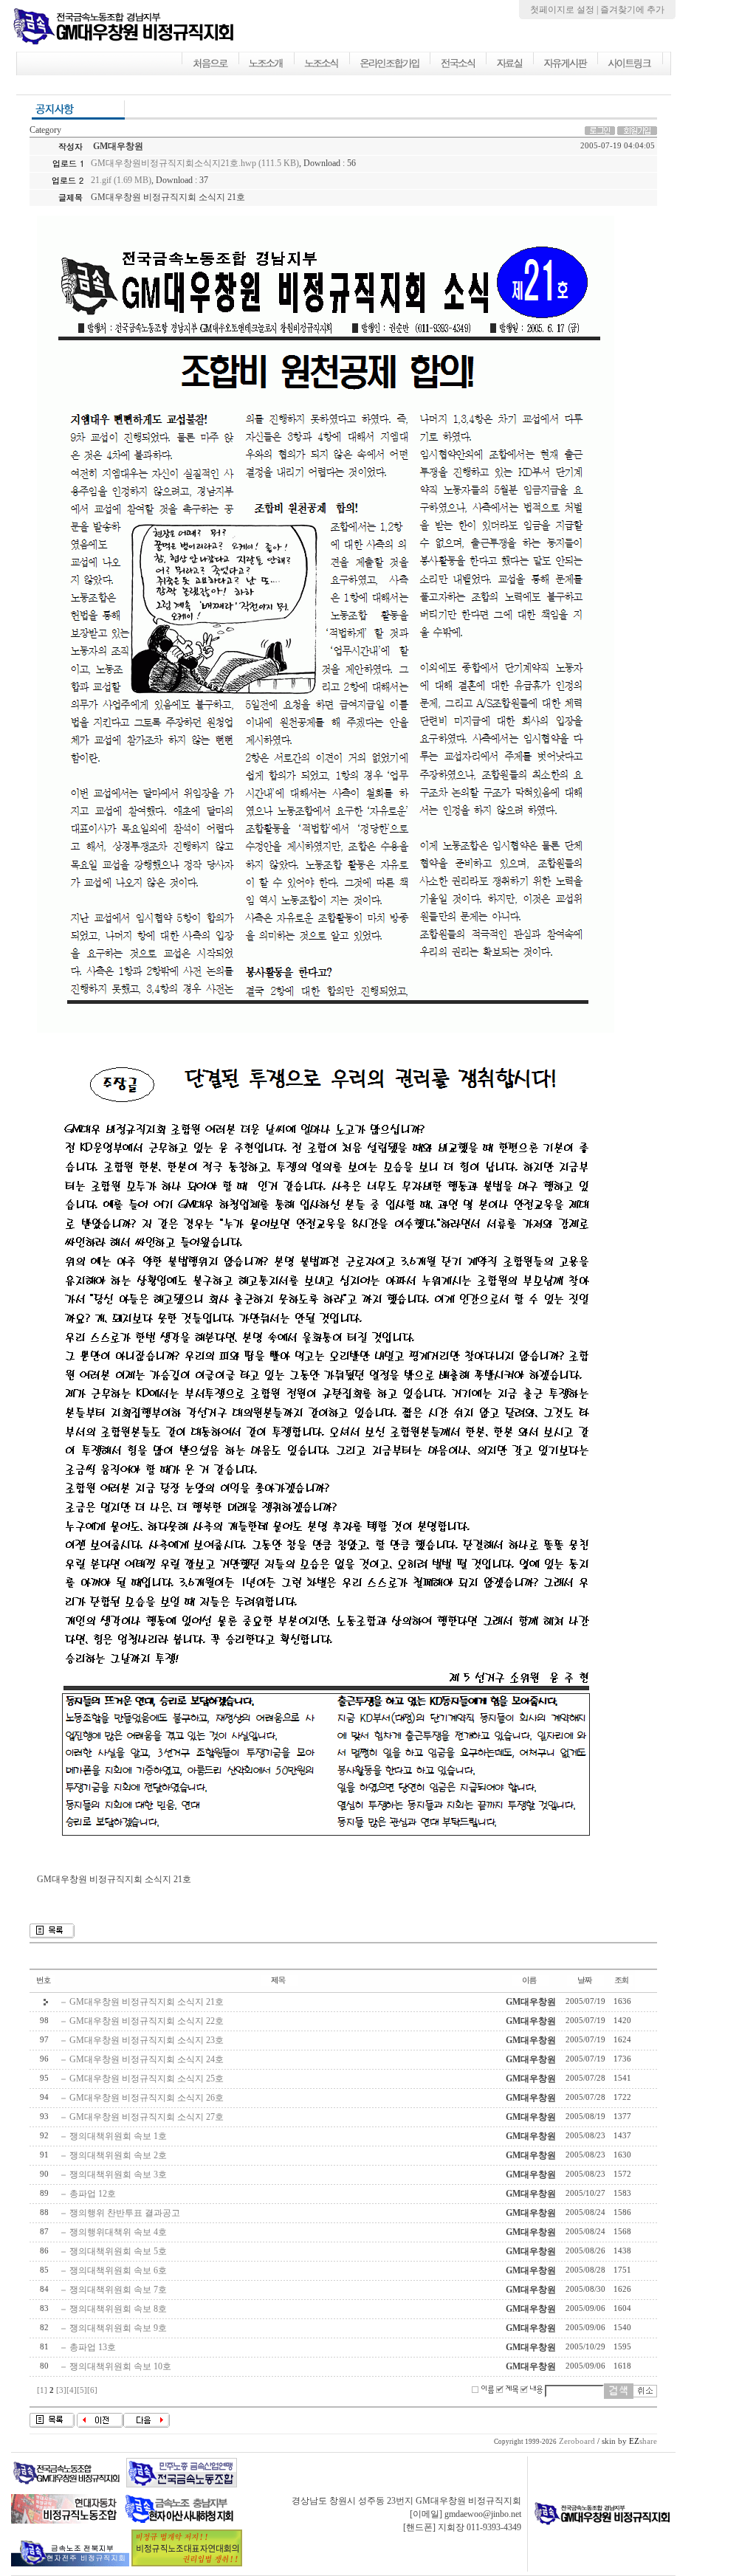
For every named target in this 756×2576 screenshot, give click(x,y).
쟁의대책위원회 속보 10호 (120, 2366)
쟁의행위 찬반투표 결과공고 (125, 2213)
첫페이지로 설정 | (565, 10)
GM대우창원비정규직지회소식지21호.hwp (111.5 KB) (195, 163)
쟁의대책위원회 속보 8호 (118, 2309)
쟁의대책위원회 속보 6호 (118, 2270)
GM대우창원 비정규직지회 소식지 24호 (147, 2059)
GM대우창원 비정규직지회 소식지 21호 (147, 2002)
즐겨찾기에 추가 (632, 10)
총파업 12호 (93, 2194)
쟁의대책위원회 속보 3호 (118, 2174)
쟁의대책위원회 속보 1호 (118, 2136)
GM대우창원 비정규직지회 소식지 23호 (147, 2040)
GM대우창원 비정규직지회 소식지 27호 (147, 2117)
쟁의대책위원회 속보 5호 (118, 2251)
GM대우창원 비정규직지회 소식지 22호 (147, 2021)
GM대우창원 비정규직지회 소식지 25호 (147, 2079)
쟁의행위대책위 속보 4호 (118, 2232)
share (643, 2441)
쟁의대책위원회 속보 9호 (118, 2328)
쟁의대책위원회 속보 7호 (118, 2290)
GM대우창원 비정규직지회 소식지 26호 (147, 2098)
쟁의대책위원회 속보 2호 (118, 2155)
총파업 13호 (93, 2347)
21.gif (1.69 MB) (121, 180)
